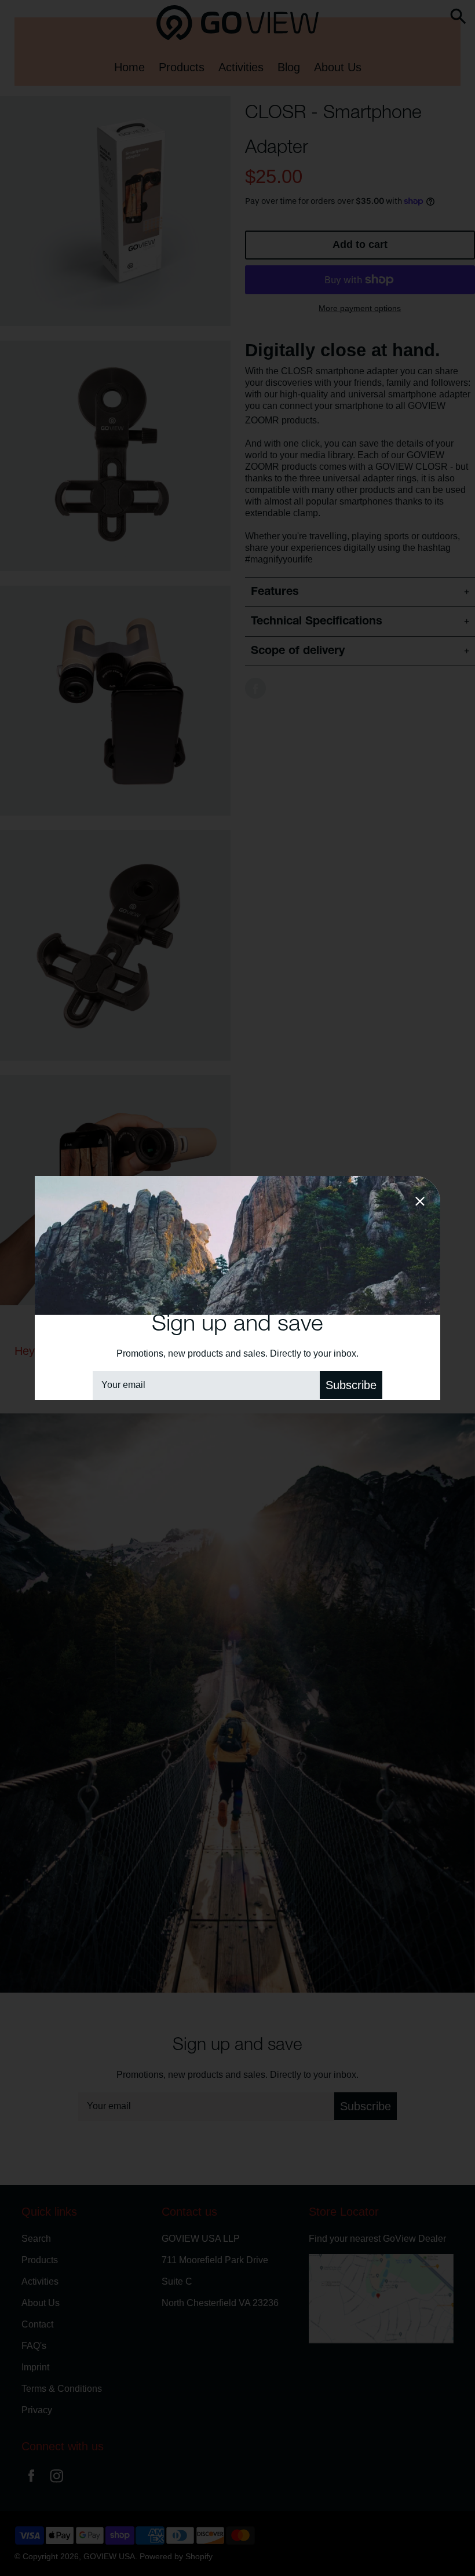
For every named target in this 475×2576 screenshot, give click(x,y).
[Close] (420, 1203)
